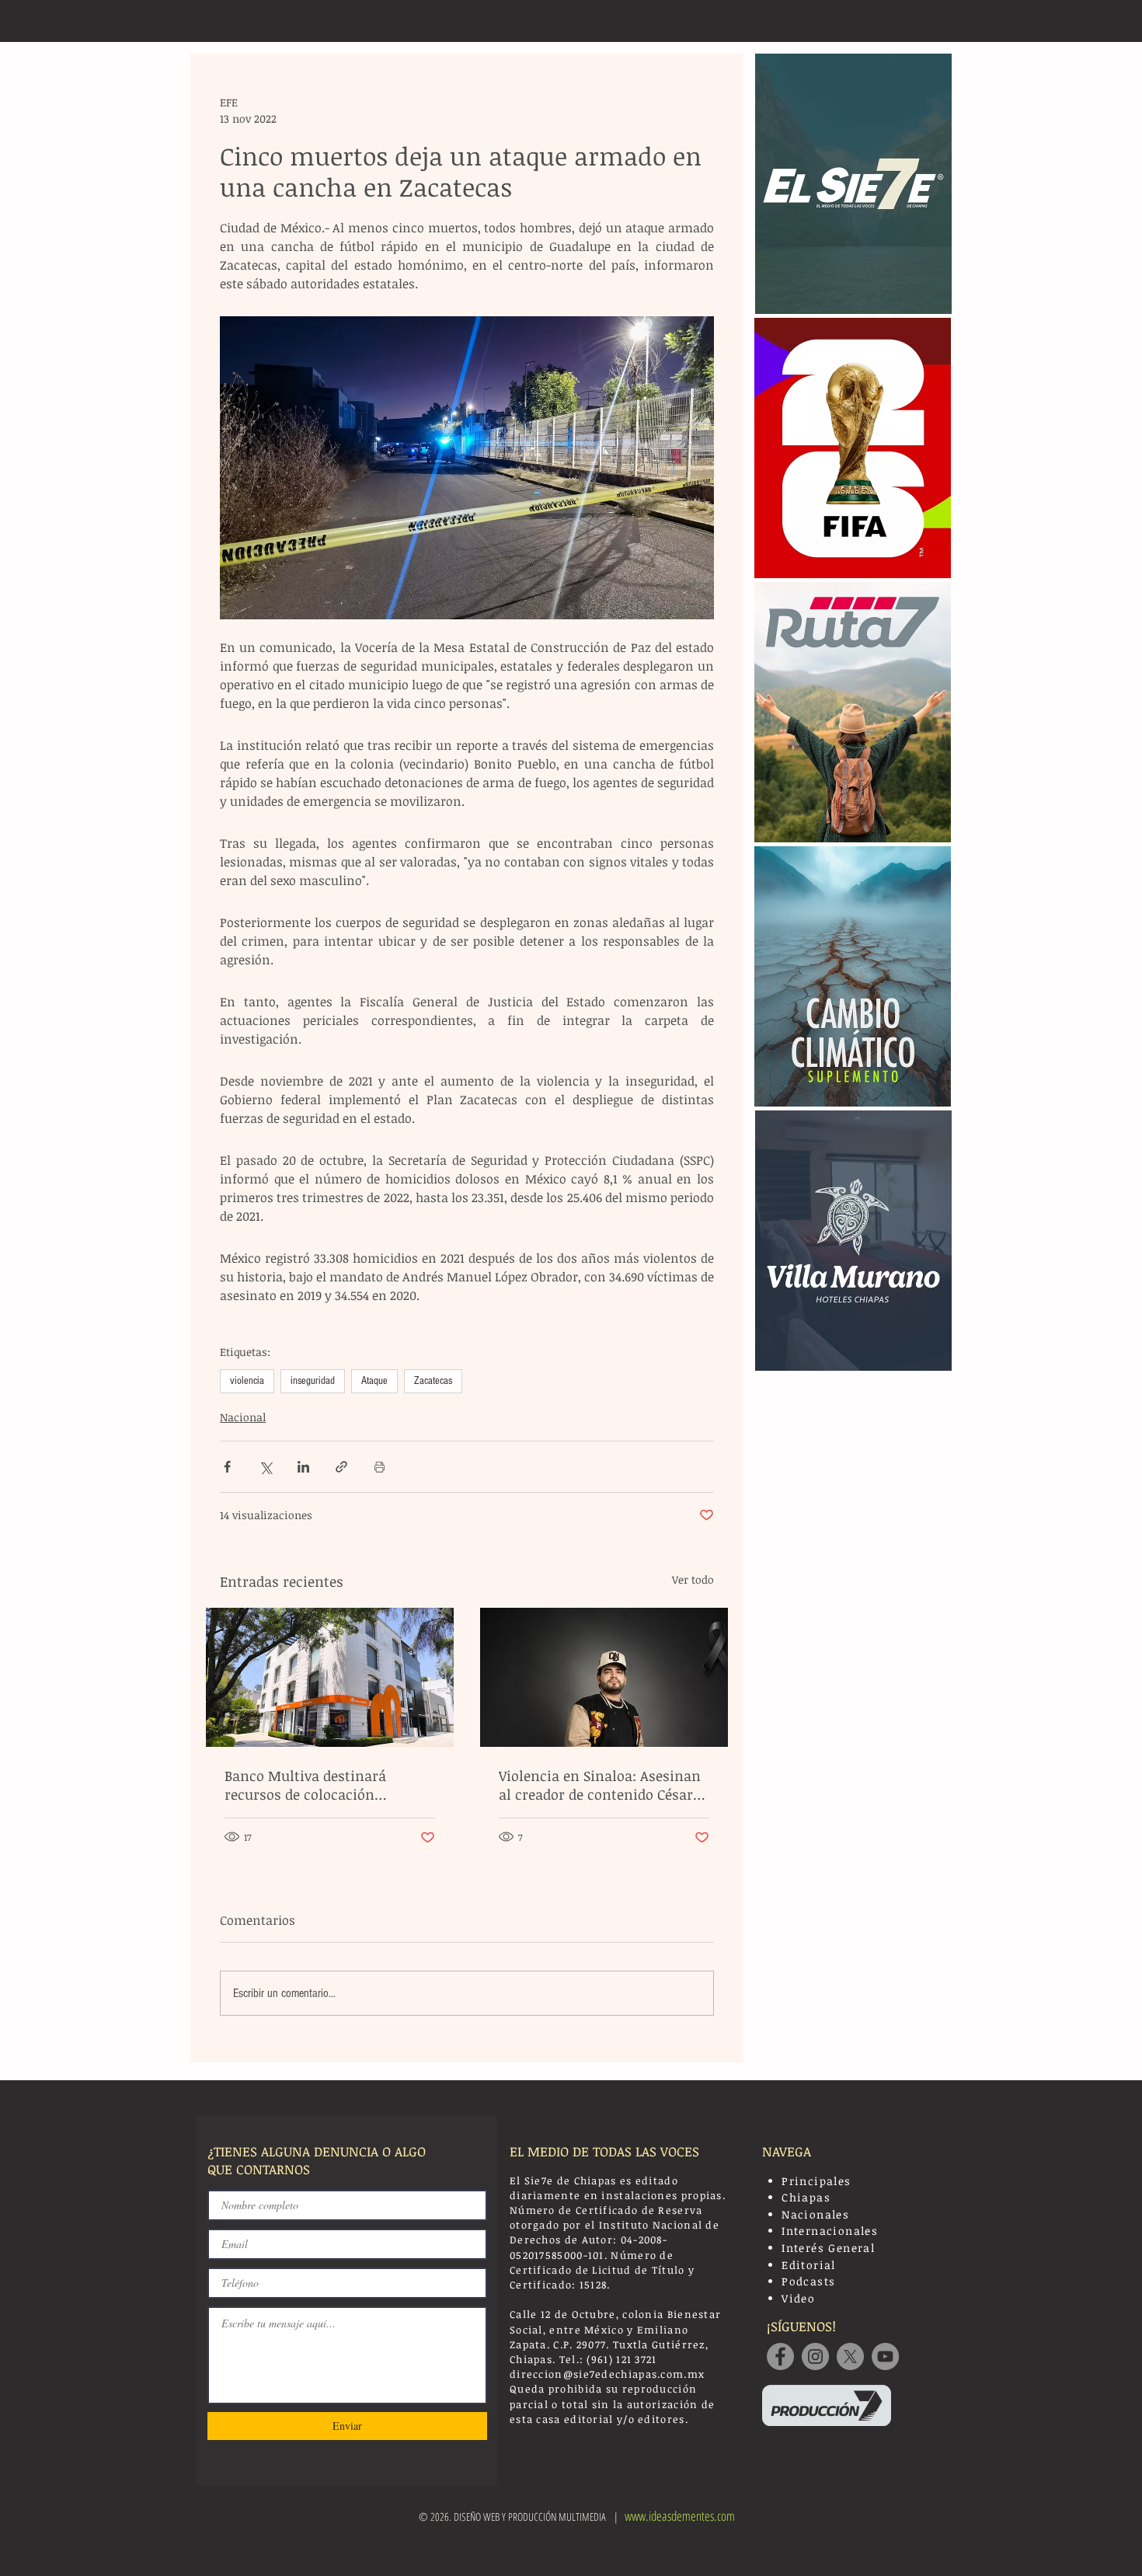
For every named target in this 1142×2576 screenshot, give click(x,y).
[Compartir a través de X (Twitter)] (265, 1467)
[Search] (935, 21)
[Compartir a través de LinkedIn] (303, 1467)
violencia (247, 1381)
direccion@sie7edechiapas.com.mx (607, 2374)
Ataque (374, 1381)
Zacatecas (433, 1381)
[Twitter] (850, 2356)
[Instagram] (815, 2356)
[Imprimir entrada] (380, 1467)
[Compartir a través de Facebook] (227, 1467)
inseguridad (313, 1381)
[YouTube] (885, 2356)
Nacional (243, 1417)
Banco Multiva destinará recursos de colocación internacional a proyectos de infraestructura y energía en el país (326, 1785)
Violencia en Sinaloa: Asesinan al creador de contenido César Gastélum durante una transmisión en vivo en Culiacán (600, 1785)
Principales (816, 2181)
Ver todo (693, 1579)
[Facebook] (780, 2356)
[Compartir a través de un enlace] (341, 1467)
